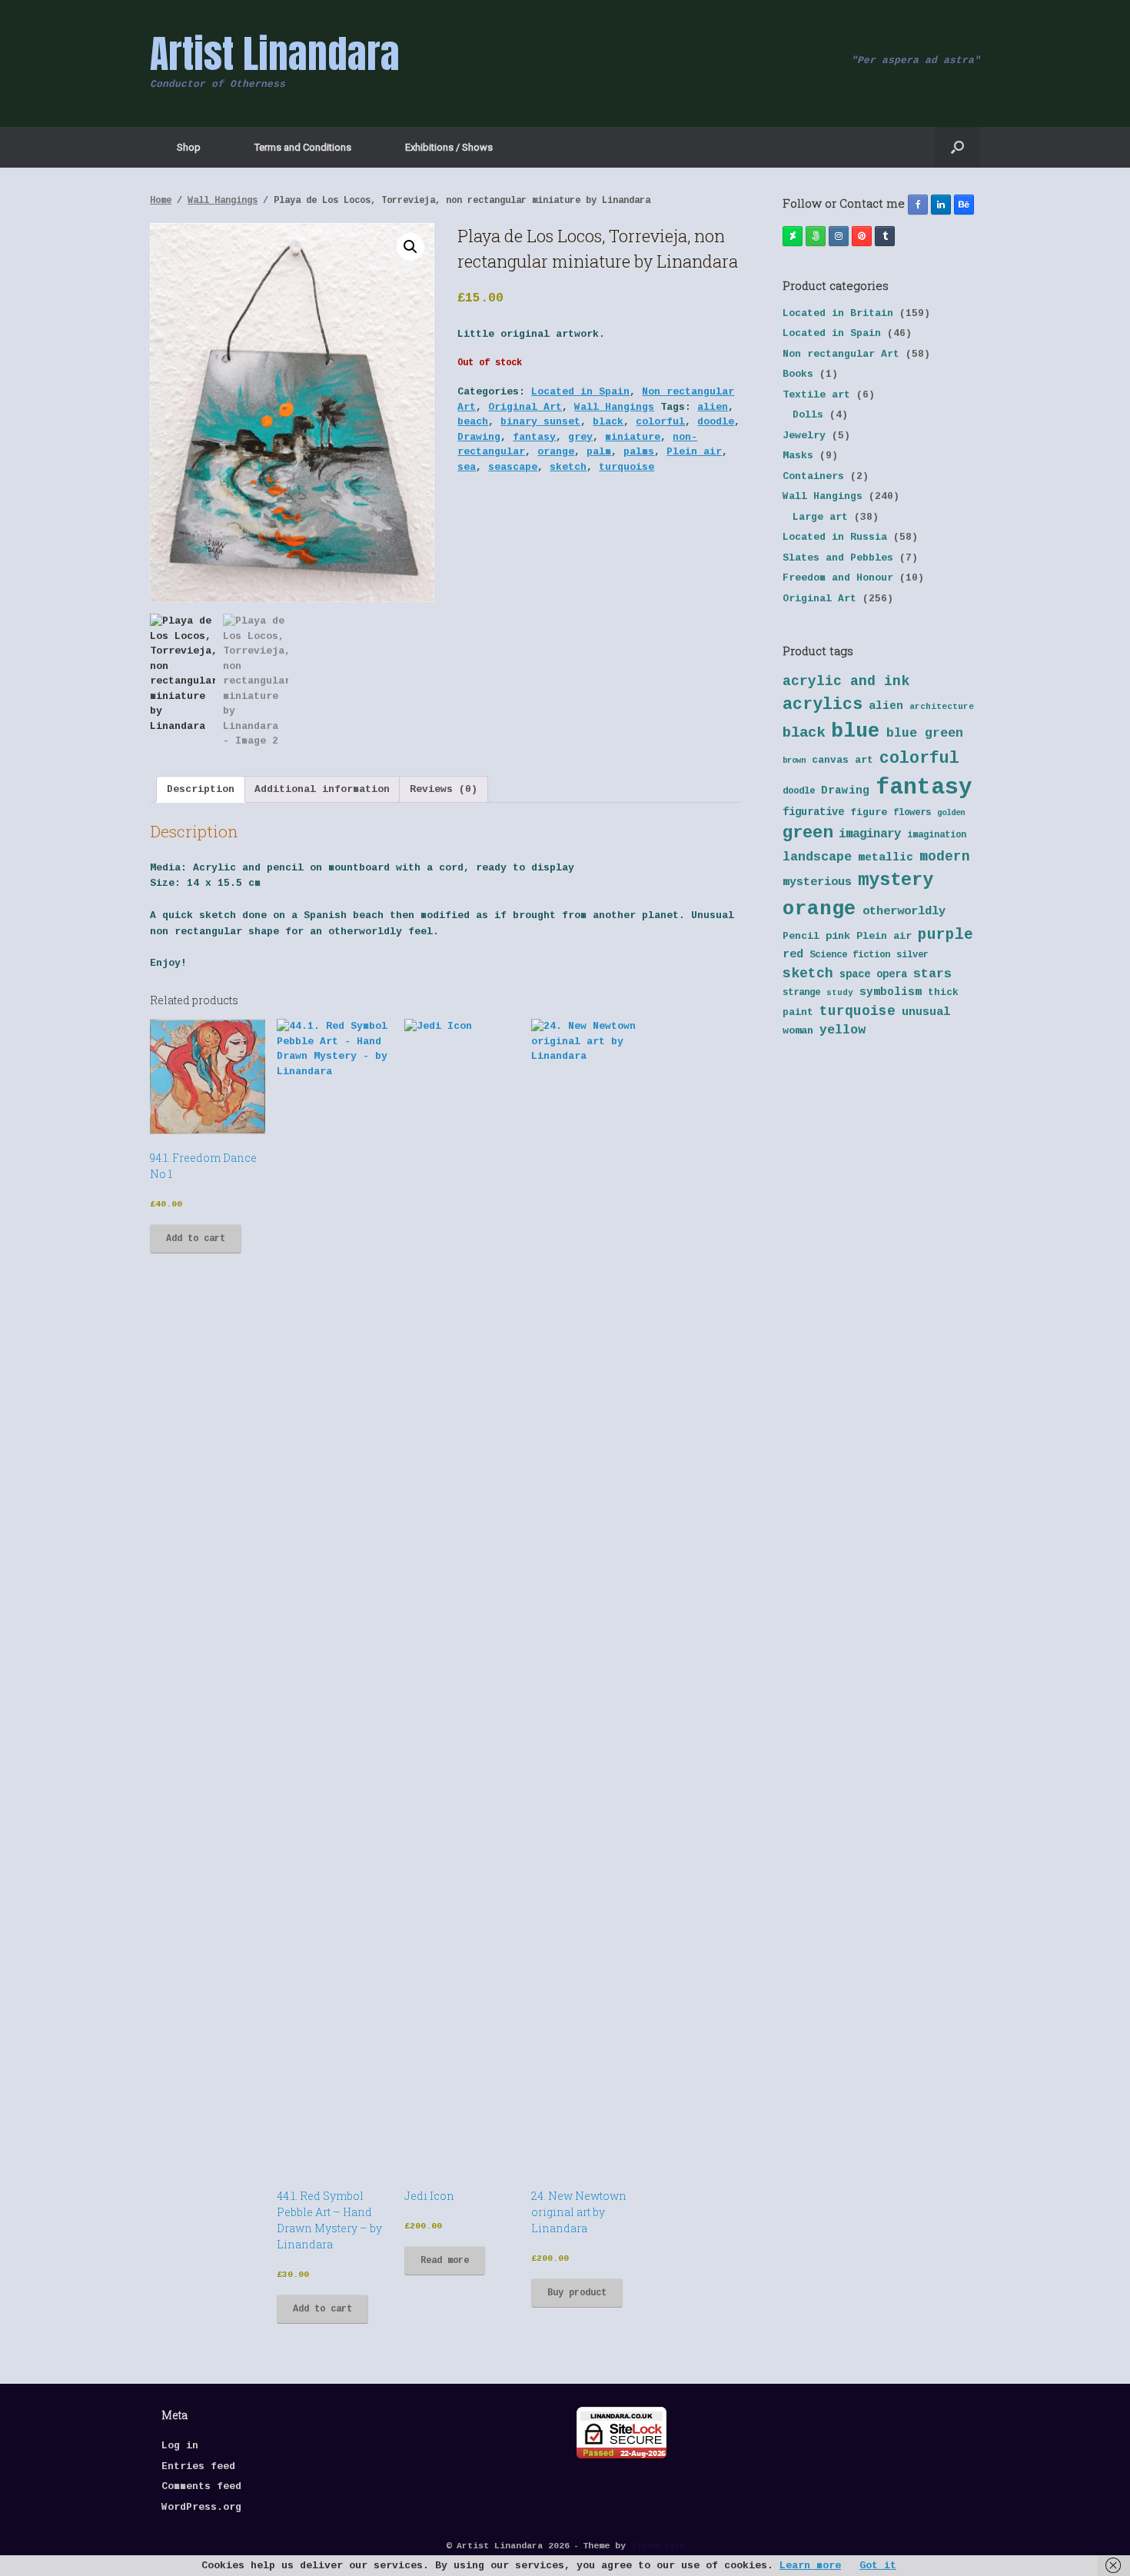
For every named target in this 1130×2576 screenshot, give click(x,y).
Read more (445, 2261)
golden (951, 813)
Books (798, 374)
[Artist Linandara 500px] (816, 236)
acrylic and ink (846, 681)
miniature (633, 437)
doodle (716, 422)
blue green (925, 733)
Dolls (808, 415)
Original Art (525, 407)
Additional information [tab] (322, 789)
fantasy (534, 437)
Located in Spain (580, 392)
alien (713, 407)
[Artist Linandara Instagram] (839, 236)
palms (639, 452)
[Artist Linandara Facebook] (918, 205)
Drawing (479, 437)
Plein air (694, 452)
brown (794, 760)
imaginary (870, 834)
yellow (843, 1030)
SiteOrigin (658, 2546)
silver (912, 955)
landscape (817, 857)
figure (869, 812)
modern (945, 857)
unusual (926, 1012)
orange (556, 452)
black (608, 422)
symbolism (891, 992)
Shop (189, 147)
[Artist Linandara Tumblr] (885, 236)
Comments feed (201, 2486)
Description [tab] (201, 789)
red (793, 955)
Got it (878, 2566)
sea (467, 467)
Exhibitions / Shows (449, 147)
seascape (513, 467)
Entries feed (198, 2466)
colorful (660, 422)
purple (946, 935)
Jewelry (804, 436)
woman (798, 1031)
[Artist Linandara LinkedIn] (941, 205)
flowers (912, 813)
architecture (942, 707)
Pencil (801, 936)
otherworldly (904, 911)
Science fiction (850, 955)
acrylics (823, 704)
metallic (886, 857)
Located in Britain (838, 313)
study (840, 993)
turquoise (626, 467)
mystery (896, 880)
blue (856, 731)
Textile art (816, 395)
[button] (957, 147)
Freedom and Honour (838, 578)
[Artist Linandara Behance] (964, 205)
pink (838, 936)
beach (473, 422)
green (808, 833)
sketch (568, 467)
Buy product (577, 2293)
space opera (873, 975)
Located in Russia (835, 537)
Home (161, 201)
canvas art (843, 760)
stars (932, 974)
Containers (813, 476)
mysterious (817, 882)
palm (599, 452)
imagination (937, 835)
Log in (180, 2446)
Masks (798, 456)
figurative (813, 812)
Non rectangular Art (841, 354)
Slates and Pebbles (838, 558)
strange (801, 993)
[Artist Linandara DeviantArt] (793, 236)
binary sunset (540, 422)
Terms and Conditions (303, 147)
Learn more (810, 2566)
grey (580, 437)
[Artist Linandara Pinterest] (862, 236)
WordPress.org (201, 2507)
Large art (820, 517)
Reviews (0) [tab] (444, 789)
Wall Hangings (223, 201)
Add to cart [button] (196, 1239)
